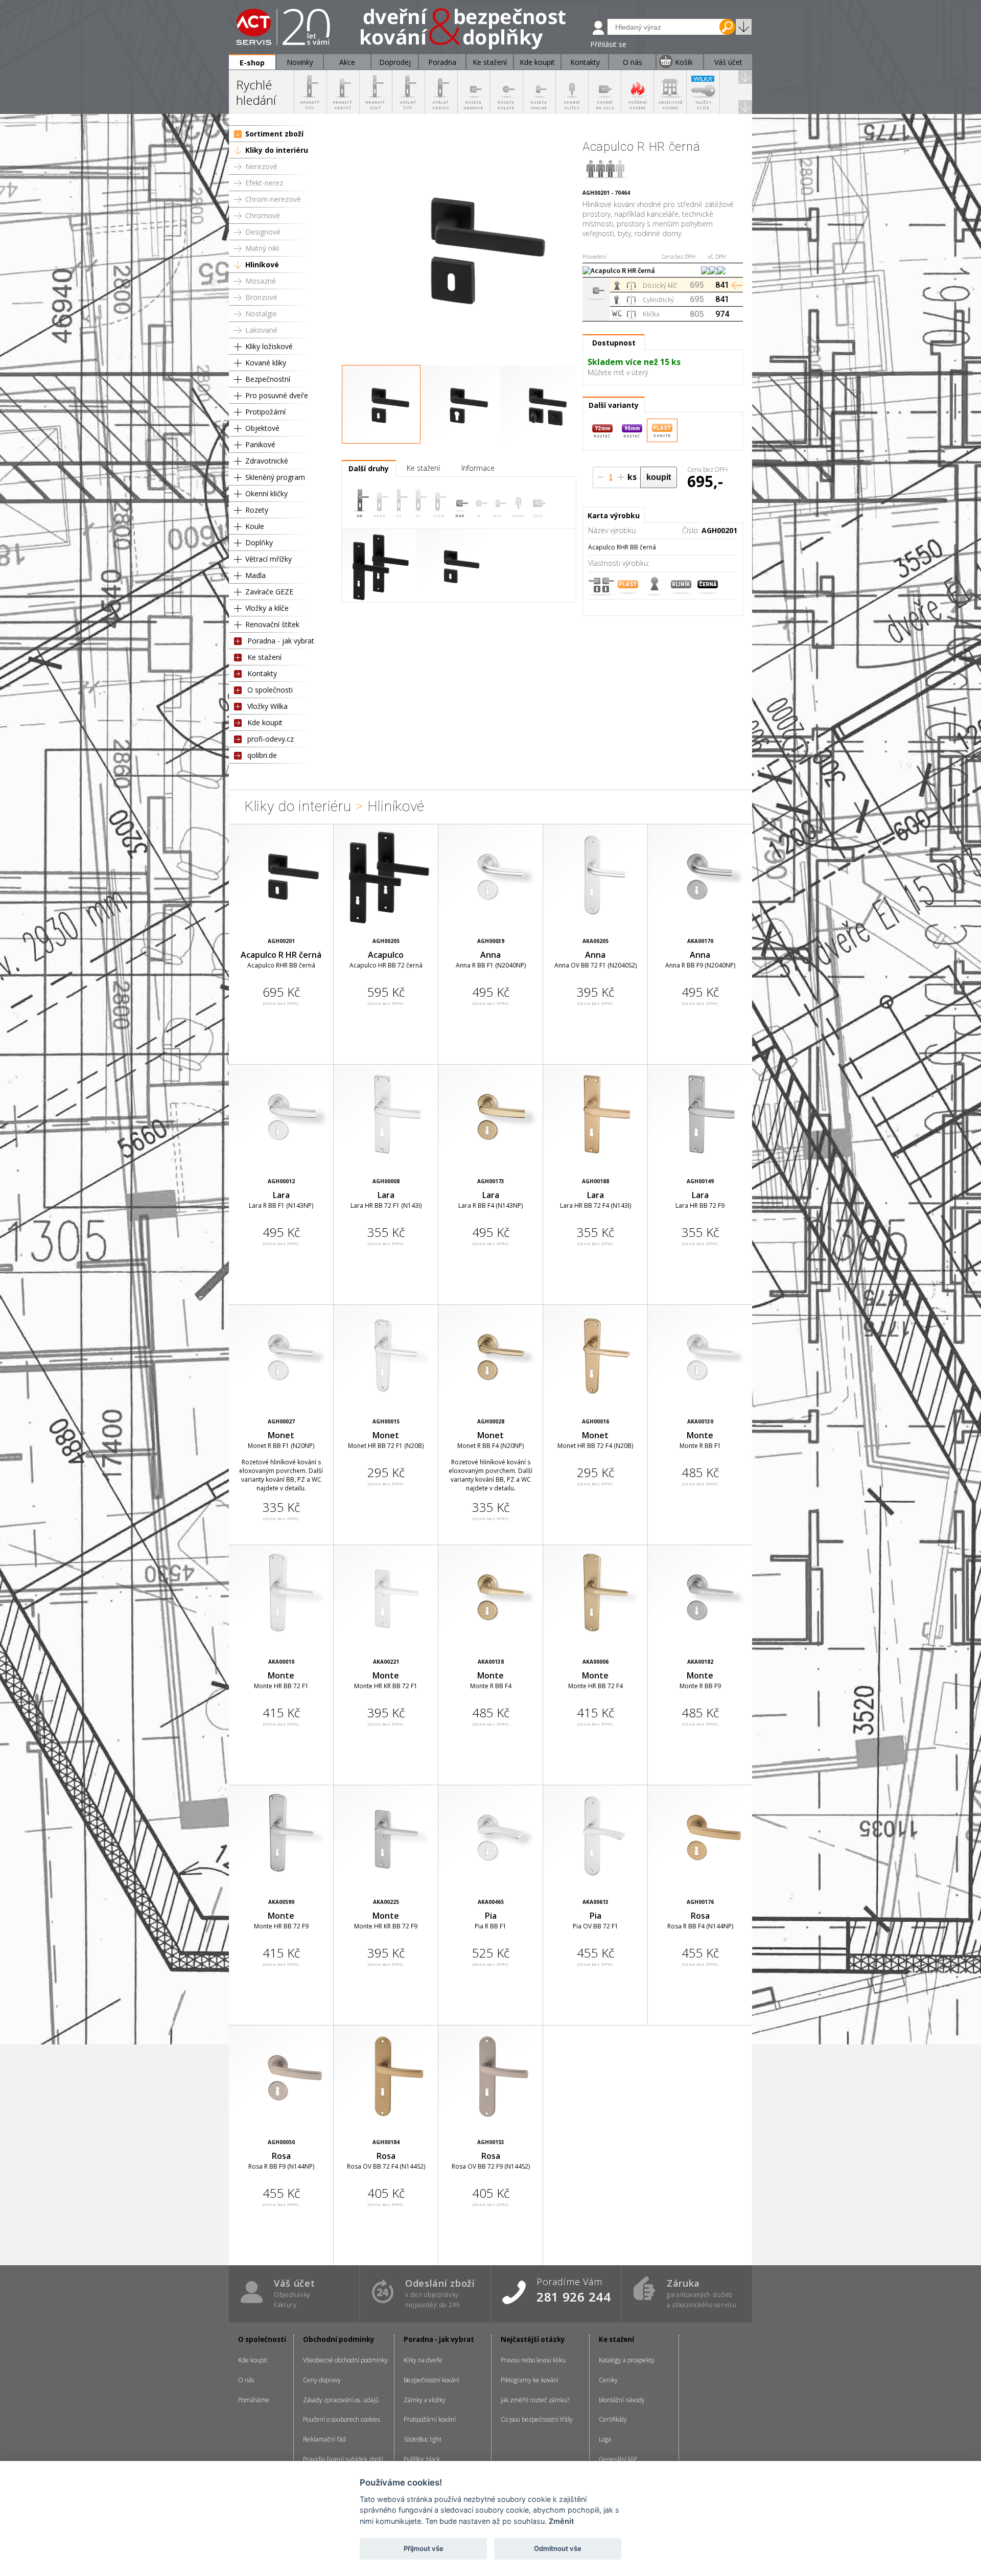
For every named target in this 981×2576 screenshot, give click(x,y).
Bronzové (261, 297)
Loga (605, 2439)
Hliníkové (262, 264)
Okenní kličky (266, 493)
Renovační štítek (272, 624)
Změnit (561, 2521)
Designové (263, 232)
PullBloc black (422, 2459)
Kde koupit (265, 722)
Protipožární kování (430, 2419)
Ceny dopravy (322, 2380)
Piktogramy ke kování (530, 2380)
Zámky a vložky (425, 2400)
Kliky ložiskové (269, 346)
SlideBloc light (423, 2439)
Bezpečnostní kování (431, 2380)
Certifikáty (613, 2419)
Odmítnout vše (558, 2548)
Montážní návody (622, 2400)
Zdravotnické (267, 461)
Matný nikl (262, 248)
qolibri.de (262, 755)
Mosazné (261, 281)
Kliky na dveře (423, 2360)
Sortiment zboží (274, 134)
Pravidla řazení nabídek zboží (343, 2459)
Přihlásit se (608, 44)
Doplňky (259, 543)
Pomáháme (254, 2400)
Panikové (260, 444)
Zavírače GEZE (269, 592)
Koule (255, 526)
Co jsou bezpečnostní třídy (537, 2419)
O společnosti (270, 690)
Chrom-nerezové (273, 199)
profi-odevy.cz (271, 739)
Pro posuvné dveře (277, 395)
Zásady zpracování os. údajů (341, 2400)
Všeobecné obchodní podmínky (345, 2360)
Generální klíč (618, 2459)
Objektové (262, 428)
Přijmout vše (424, 2548)
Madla (255, 575)
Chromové (263, 215)
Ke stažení (264, 657)
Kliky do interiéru (277, 150)
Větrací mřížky (268, 559)
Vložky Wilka (267, 706)
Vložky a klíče (267, 608)
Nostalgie (261, 314)
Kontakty (262, 673)
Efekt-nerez (264, 183)
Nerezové (261, 166)
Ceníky (608, 2380)
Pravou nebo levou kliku (533, 2360)
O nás (246, 2380)
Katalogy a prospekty (627, 2360)
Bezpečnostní (268, 379)
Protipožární (265, 412)
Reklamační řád (324, 2439)
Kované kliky (266, 363)
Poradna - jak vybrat (281, 641)
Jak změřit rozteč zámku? (535, 2400)
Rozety (257, 510)
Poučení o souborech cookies (342, 2419)
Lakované (261, 330)
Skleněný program (275, 477)
